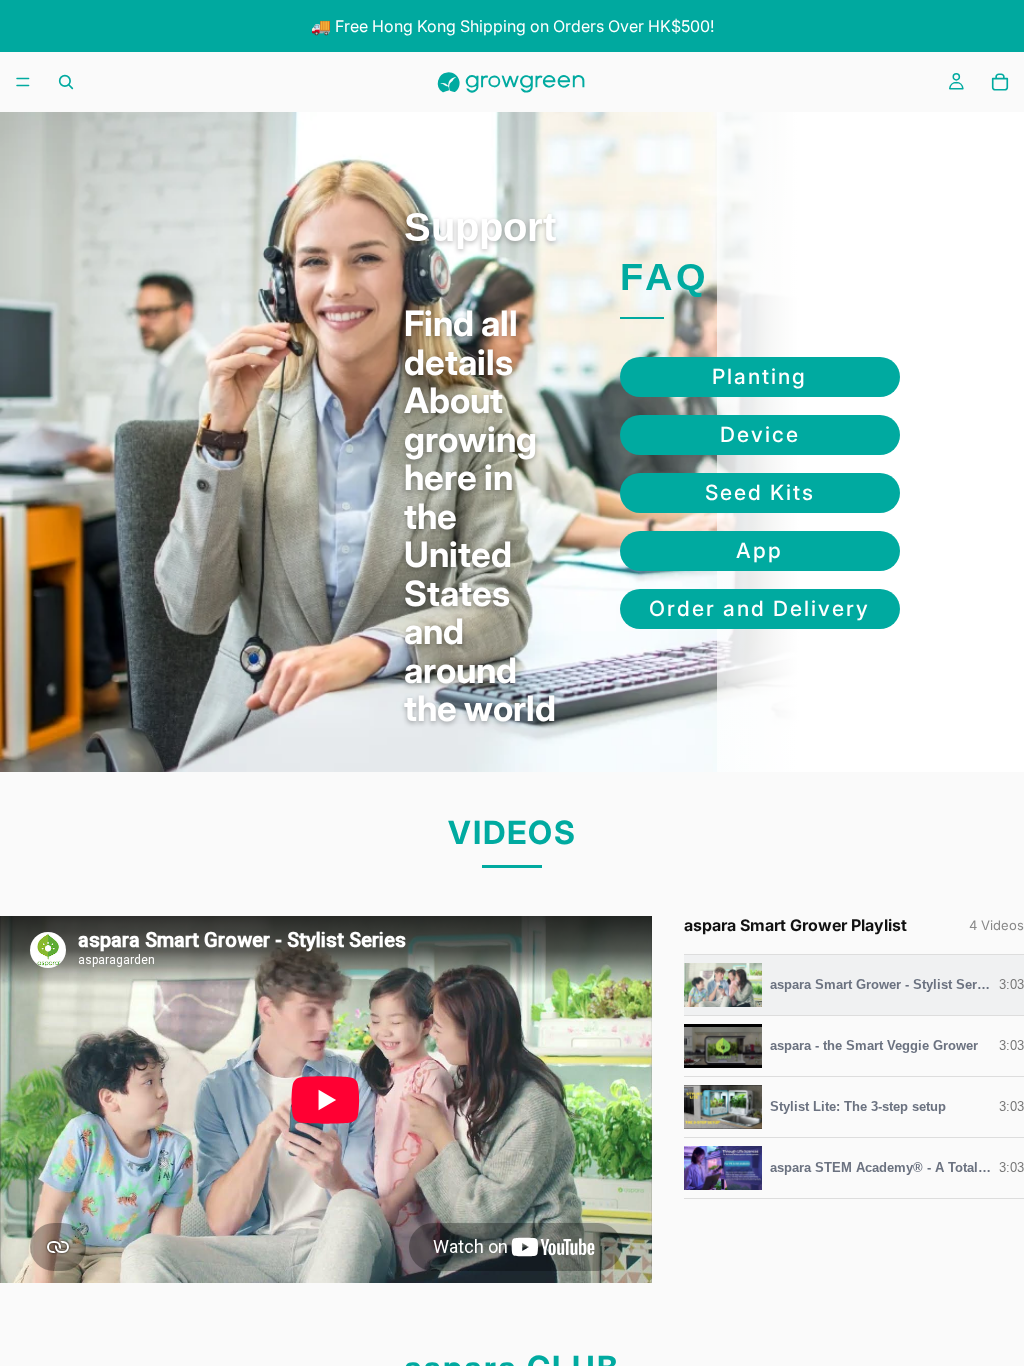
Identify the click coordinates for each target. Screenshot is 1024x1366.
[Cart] (1000, 82)
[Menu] (23, 83)
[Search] (66, 82)
